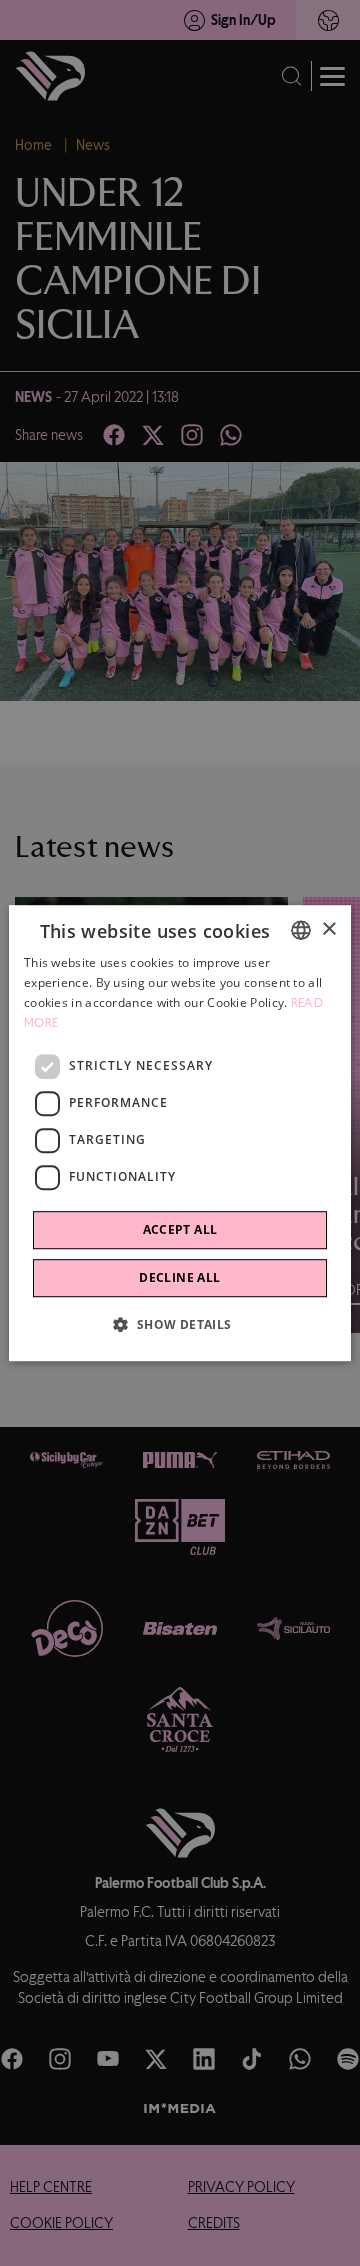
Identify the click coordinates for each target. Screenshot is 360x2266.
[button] (179, 1324)
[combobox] (301, 930)
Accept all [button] (180, 1229)
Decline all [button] (179, 1277)
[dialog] (180, 1133)
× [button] (328, 929)
